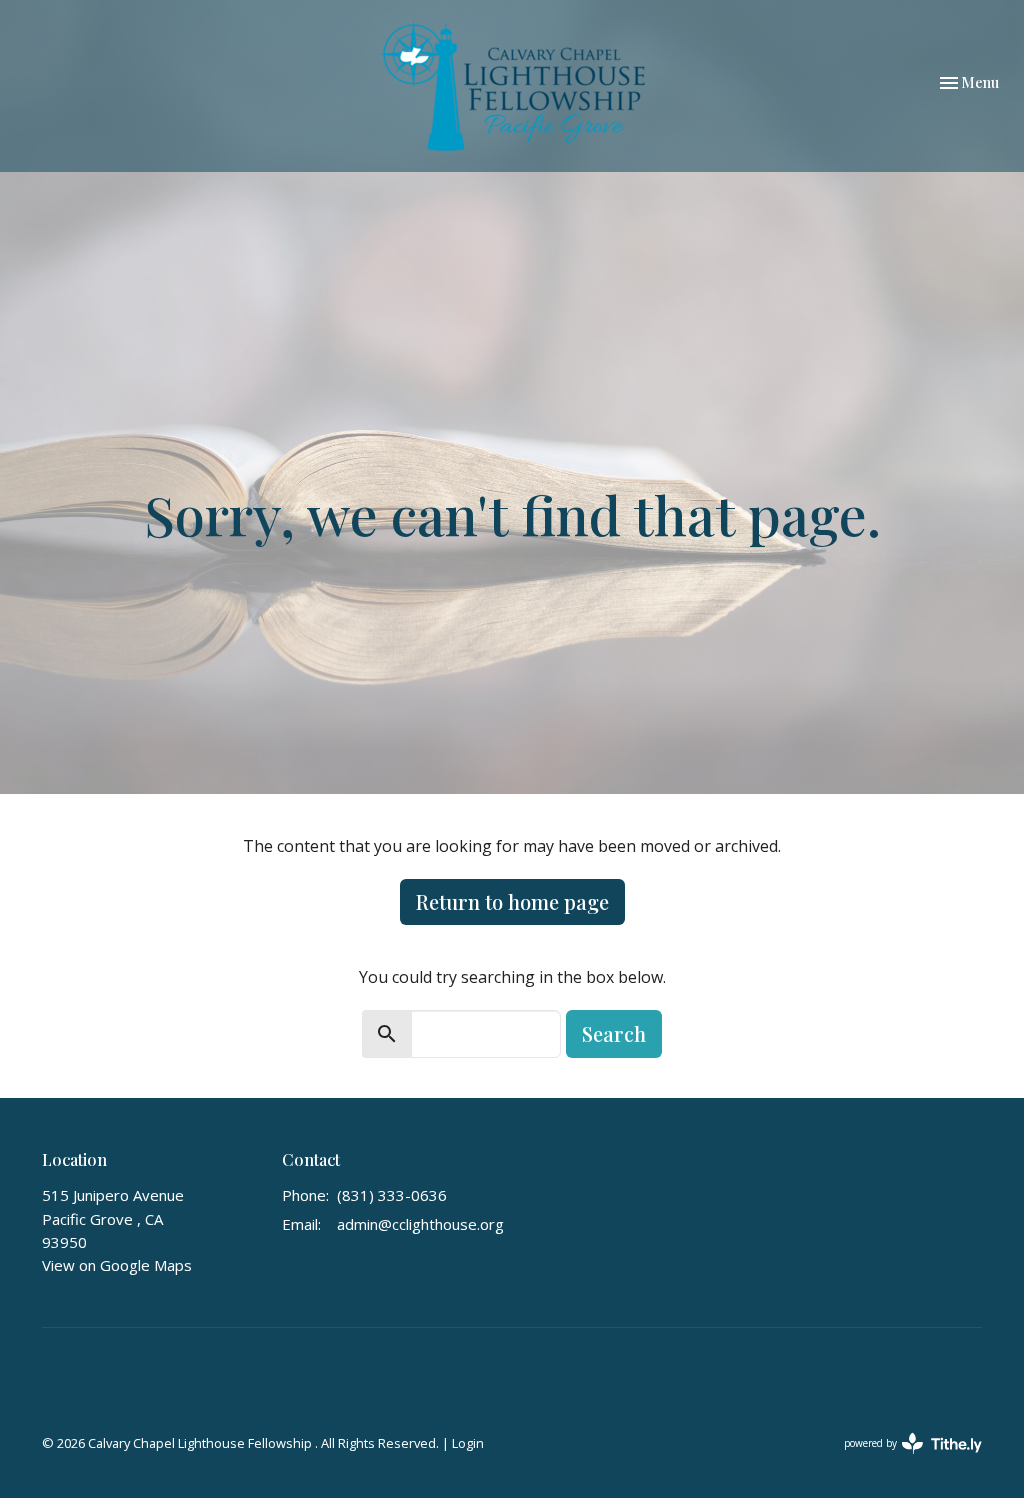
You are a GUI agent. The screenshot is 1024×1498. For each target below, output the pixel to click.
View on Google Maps (117, 1265)
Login (468, 1443)
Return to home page (512, 901)
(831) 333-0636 (392, 1195)
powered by (902, 1460)
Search (614, 1033)
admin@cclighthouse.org (420, 1224)
